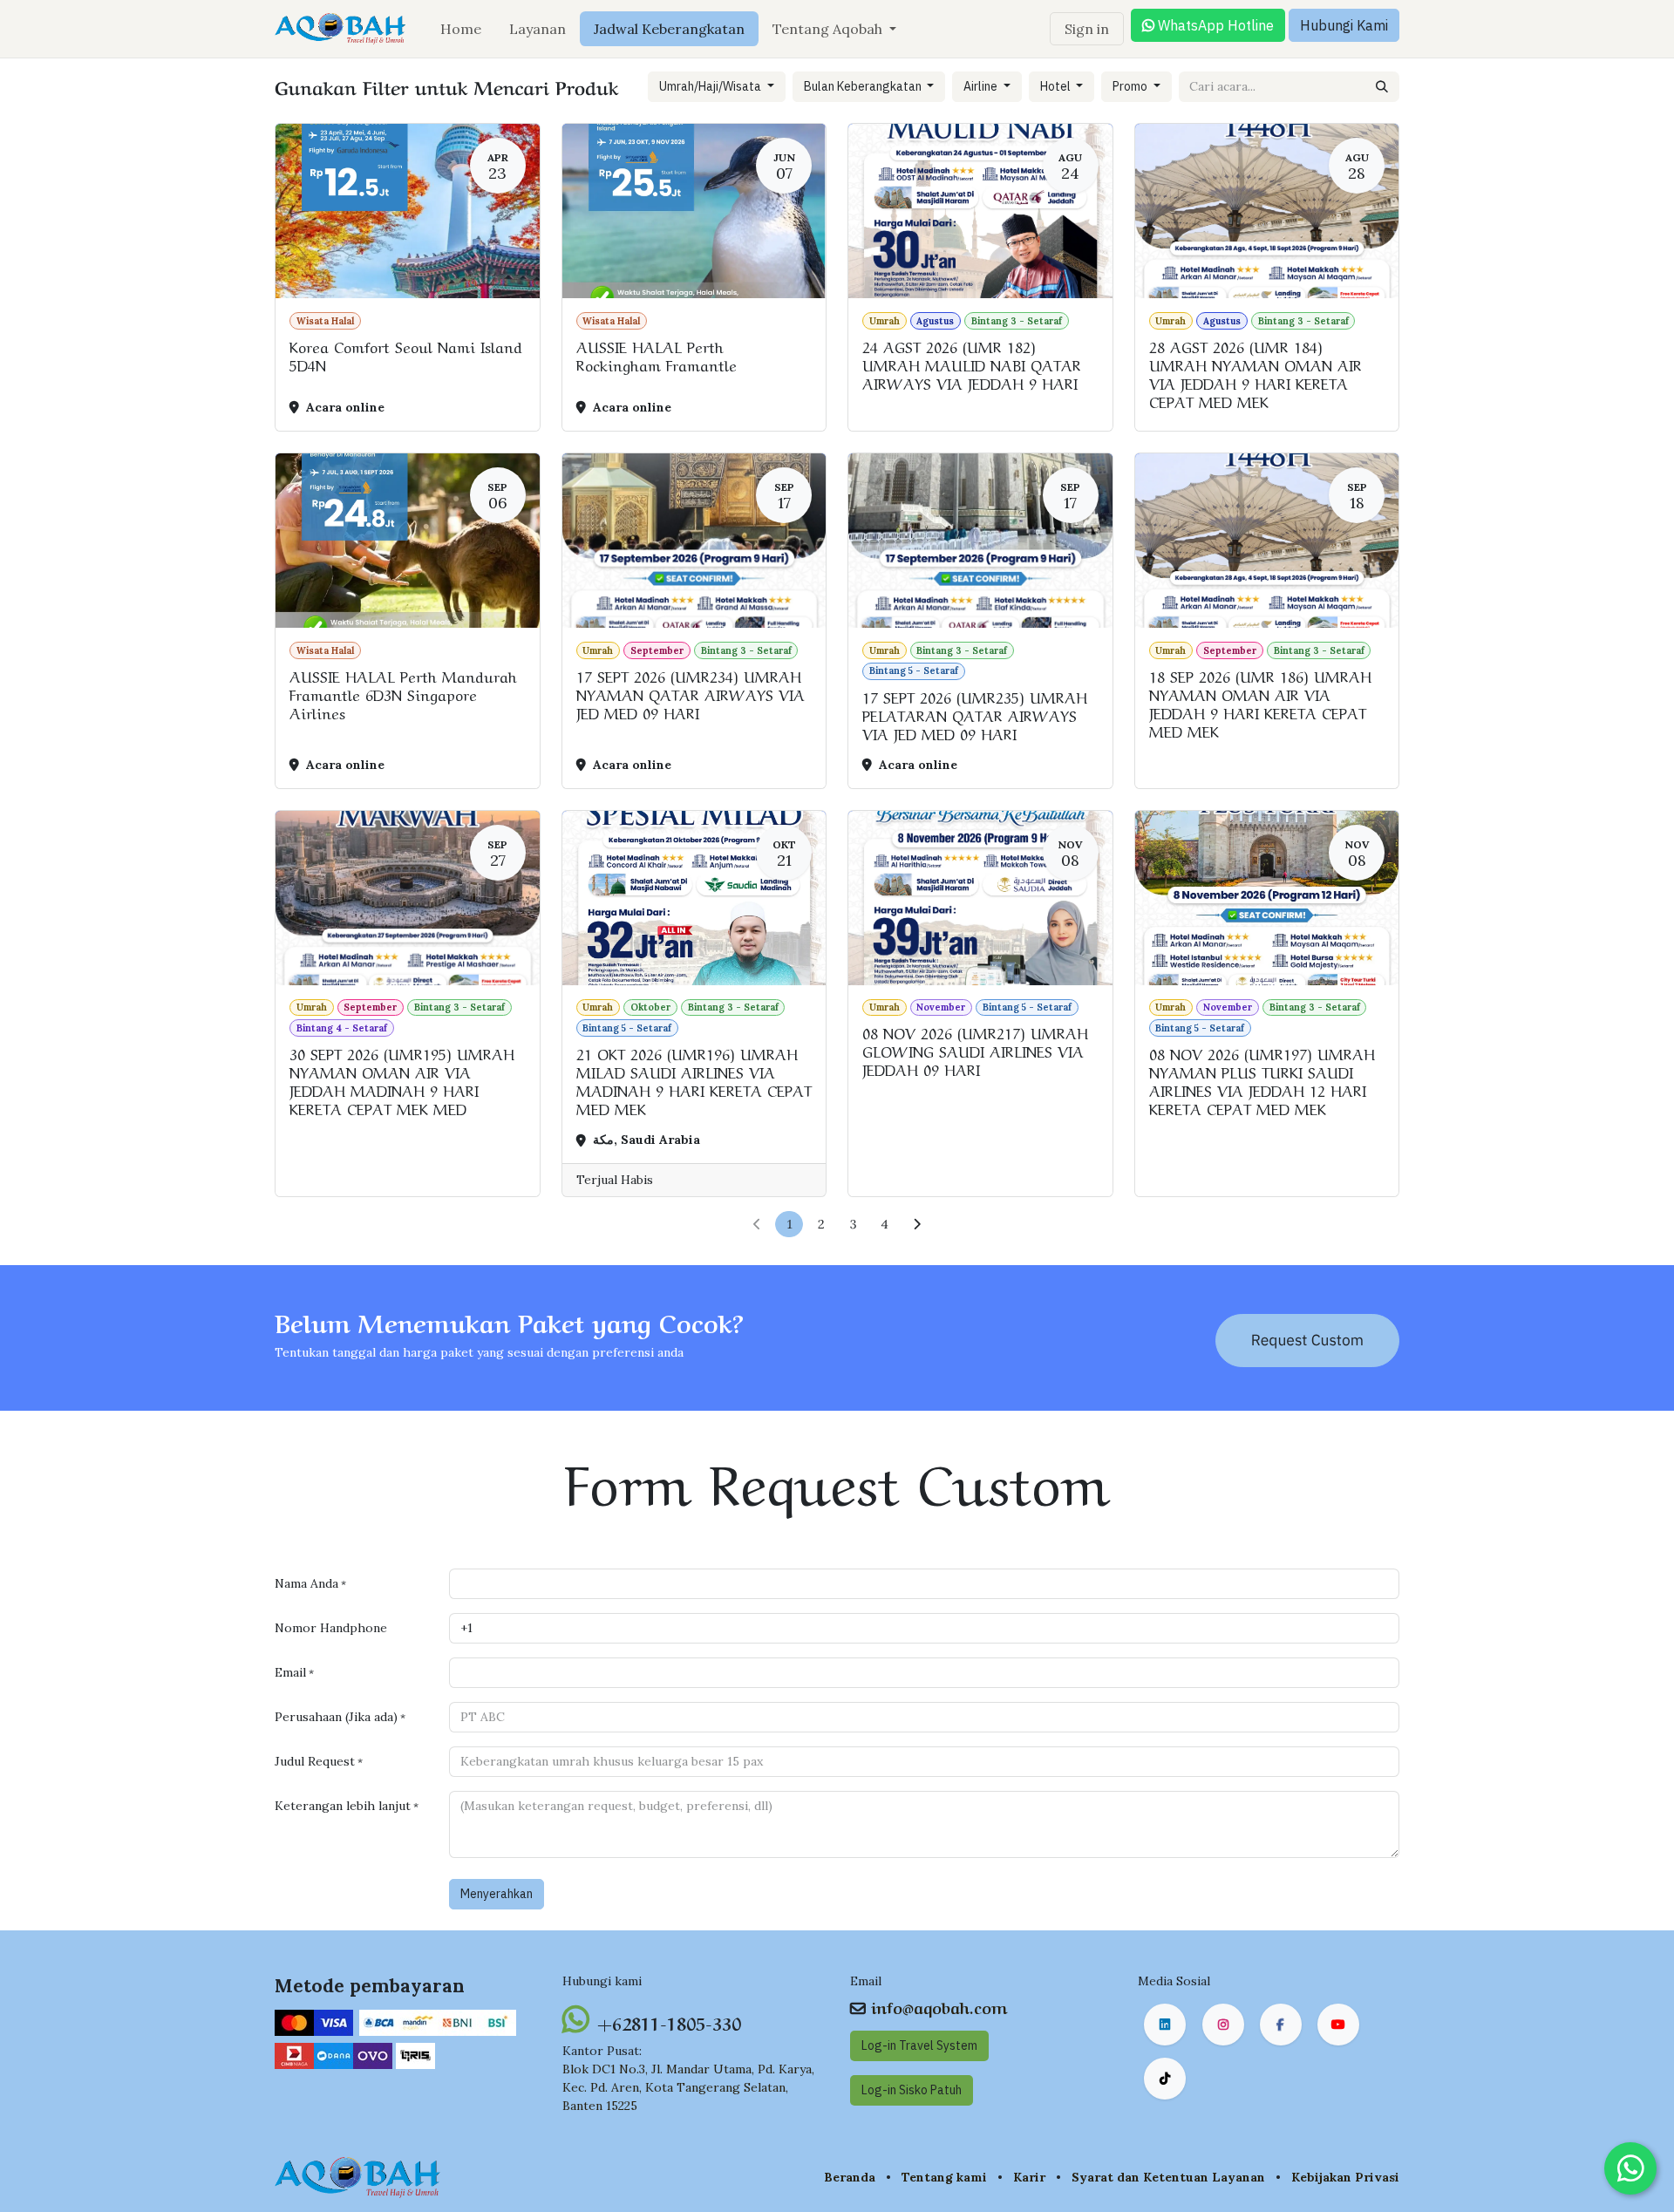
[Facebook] (1281, 2025)
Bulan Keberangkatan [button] (864, 86)
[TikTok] (1165, 2079)
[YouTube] (1338, 2025)
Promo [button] (1131, 86)
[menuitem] (461, 29)
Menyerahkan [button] (497, 1894)
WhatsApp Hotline (1214, 25)
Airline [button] (982, 86)
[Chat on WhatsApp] (1630, 2168)
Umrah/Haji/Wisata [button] (711, 86)
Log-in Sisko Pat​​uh (912, 2090)
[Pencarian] (1382, 87)
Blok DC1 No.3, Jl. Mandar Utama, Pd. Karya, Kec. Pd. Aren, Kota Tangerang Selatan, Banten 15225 (688, 2087)
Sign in (1087, 29)
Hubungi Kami (1344, 25)
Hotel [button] (1057, 86)
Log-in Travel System (919, 2045)
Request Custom (1307, 1340)
